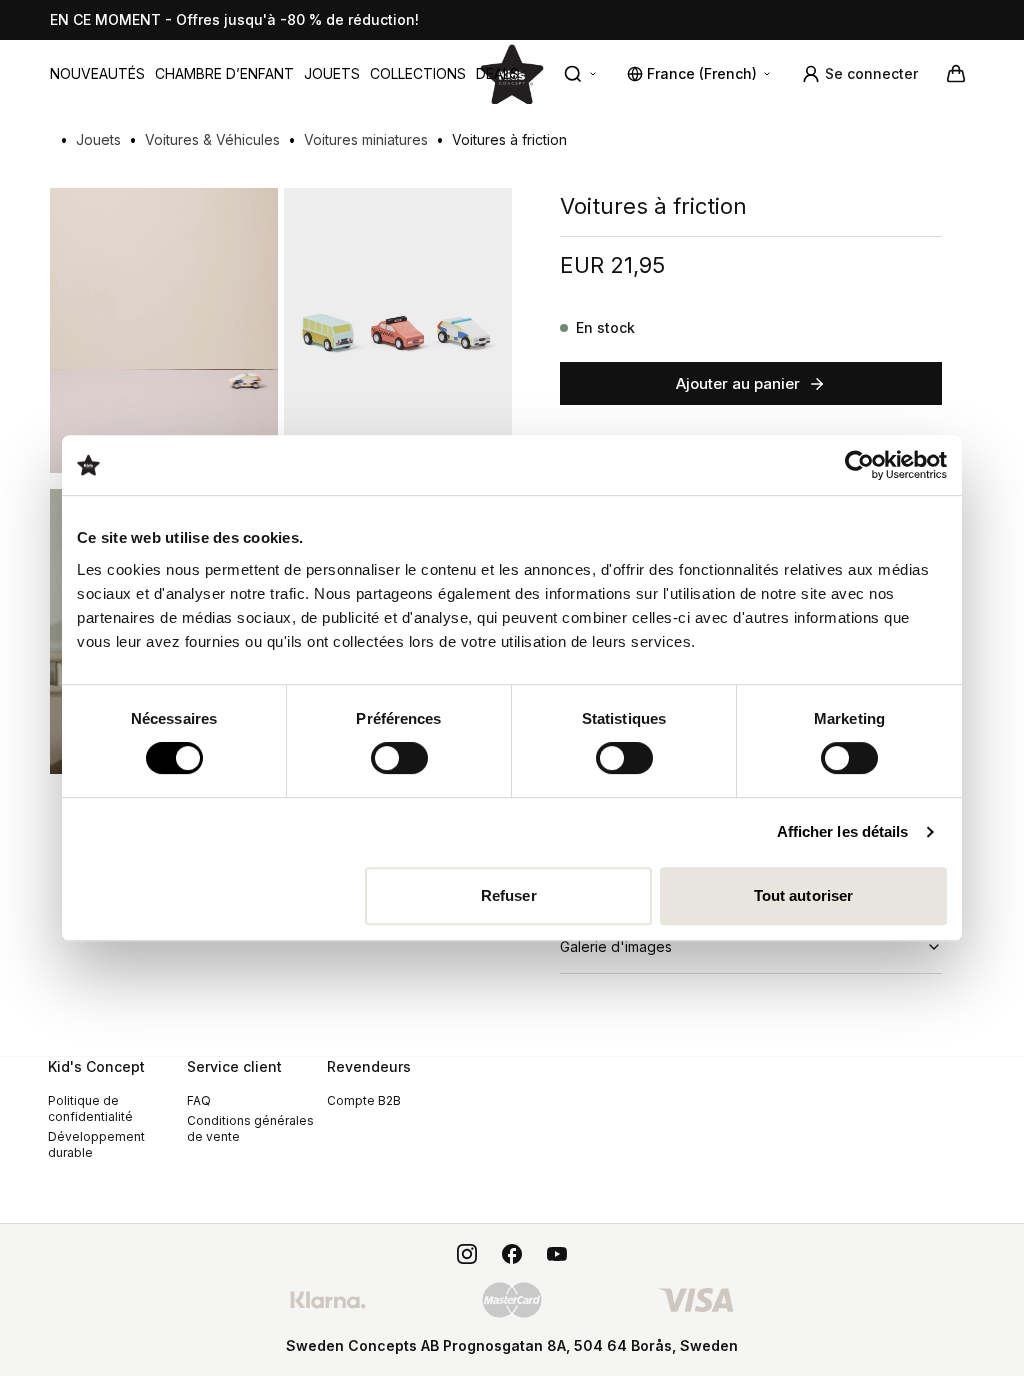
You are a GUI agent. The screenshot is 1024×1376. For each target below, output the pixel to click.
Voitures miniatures (366, 139)
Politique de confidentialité (90, 1108)
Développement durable (96, 1144)
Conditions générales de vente (250, 1128)
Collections (418, 73)
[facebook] (512, 1254)
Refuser (509, 895)
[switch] (399, 758)
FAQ (199, 1100)
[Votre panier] (956, 74)
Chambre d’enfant (224, 73)
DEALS (497, 73)
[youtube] (557, 1254)
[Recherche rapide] (581, 74)
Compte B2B (364, 1100)
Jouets (332, 73)
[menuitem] (97, 74)
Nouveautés (97, 73)
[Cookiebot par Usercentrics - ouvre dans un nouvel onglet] (859, 465)
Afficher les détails (843, 831)
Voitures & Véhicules (212, 139)
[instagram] (467, 1254)
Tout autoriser (803, 895)
